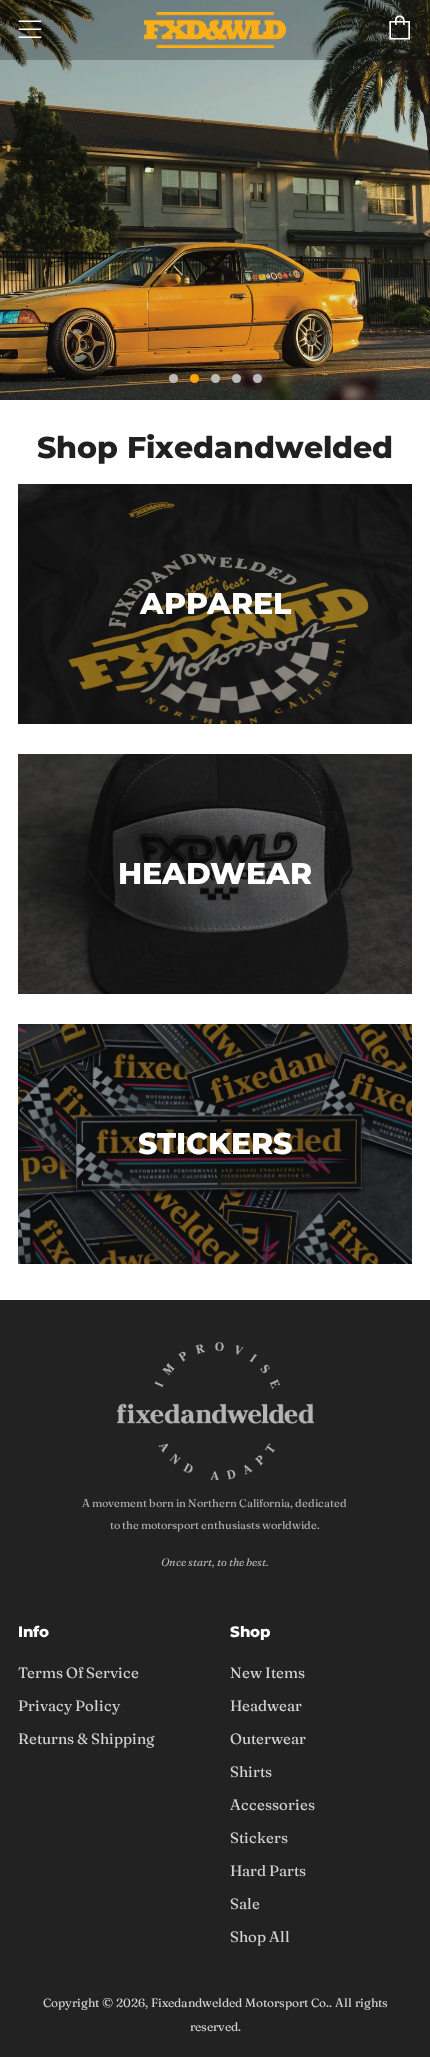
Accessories (272, 1804)
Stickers (259, 1837)
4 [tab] (236, 378)
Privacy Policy (69, 1705)
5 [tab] (257, 378)
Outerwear (268, 1738)
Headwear (266, 1705)
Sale (245, 1903)
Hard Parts (268, 1870)
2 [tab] (194, 378)
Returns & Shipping (86, 1738)
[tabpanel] (215, 200)
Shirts (251, 1771)
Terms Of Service (78, 1672)
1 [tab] (173, 378)
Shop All (260, 1936)
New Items (267, 1672)
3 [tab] (215, 378)
